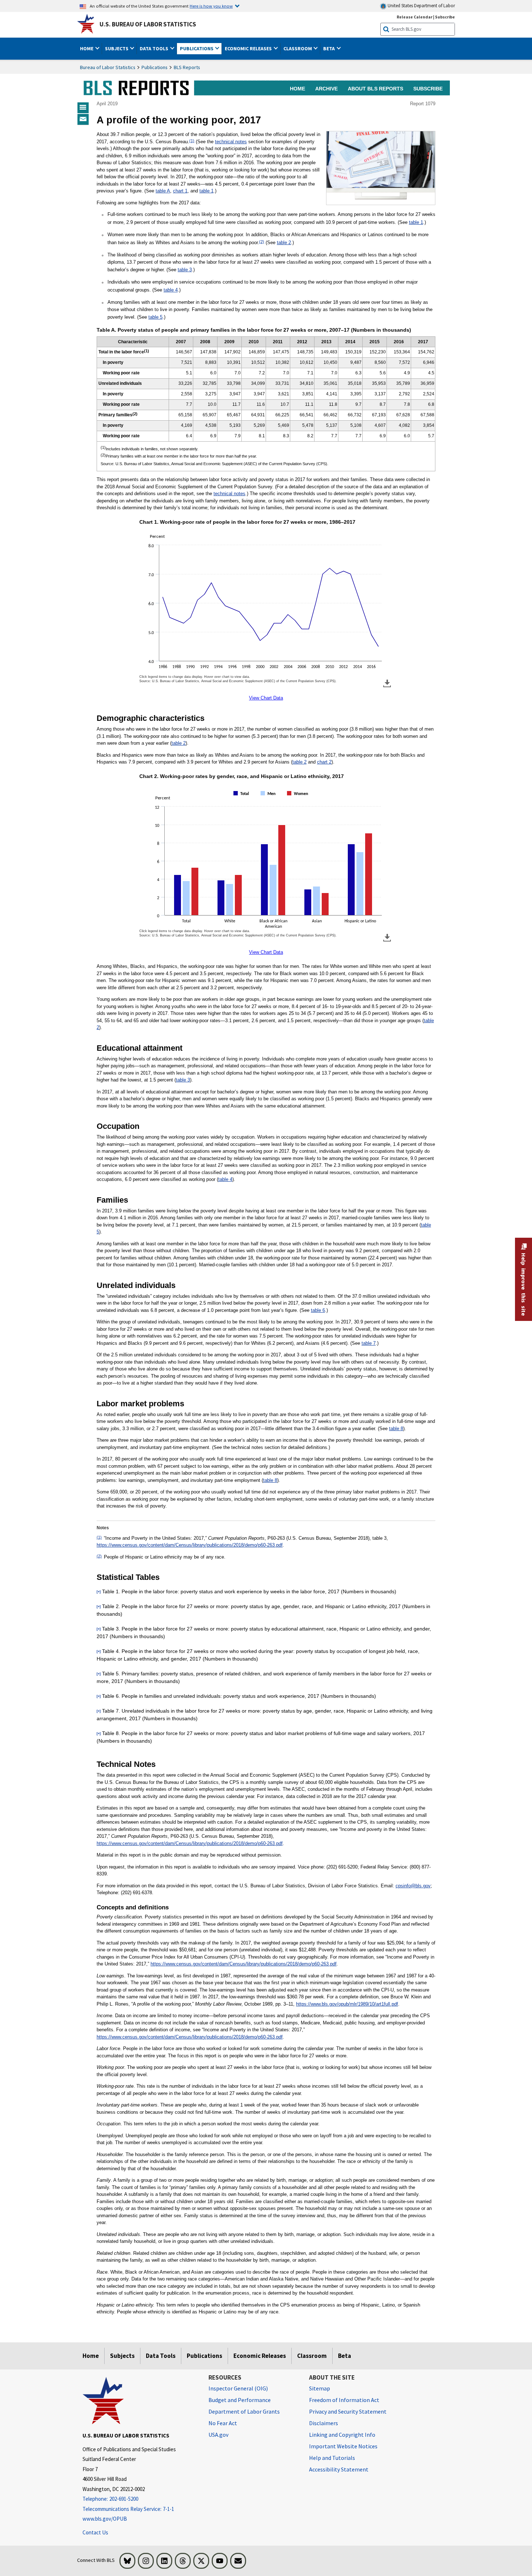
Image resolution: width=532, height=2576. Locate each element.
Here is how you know (211, 6)
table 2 (284, 243)
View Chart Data (266, 698)
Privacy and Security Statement (348, 2411)
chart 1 (180, 191)
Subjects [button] (117, 48)
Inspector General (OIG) (238, 2388)
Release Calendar (415, 17)
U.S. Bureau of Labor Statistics (148, 24)
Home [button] (87, 48)
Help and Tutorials (332, 2458)
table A (163, 191)
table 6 (318, 1310)
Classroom (312, 2356)
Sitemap (320, 2388)
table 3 (185, 270)
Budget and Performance (240, 2400)
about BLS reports (375, 89)
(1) (192, 141)
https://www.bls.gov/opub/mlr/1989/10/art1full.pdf (347, 2004)
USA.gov (218, 2435)
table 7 (369, 1343)
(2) (262, 242)
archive (326, 89)
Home (91, 2356)
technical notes (231, 142)
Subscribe (445, 17)
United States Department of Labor (421, 6)
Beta (345, 2356)
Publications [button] (197, 48)
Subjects (122, 2356)
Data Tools (161, 2356)
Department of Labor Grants (244, 2411)
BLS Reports (187, 67)
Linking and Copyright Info (342, 2435)
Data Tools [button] (155, 48)
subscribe (428, 89)
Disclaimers (324, 2423)
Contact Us (95, 2532)
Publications (155, 67)
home (297, 89)
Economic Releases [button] (249, 48)
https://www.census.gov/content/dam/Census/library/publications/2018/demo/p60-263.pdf (190, 1545)
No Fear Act (223, 2423)
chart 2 (324, 762)
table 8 (396, 1429)
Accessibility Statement (339, 2469)
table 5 (155, 317)
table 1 (206, 191)
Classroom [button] (298, 48)
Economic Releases (260, 2356)
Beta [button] (330, 48)
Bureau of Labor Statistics (108, 67)
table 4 (171, 290)
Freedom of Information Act (344, 2400)
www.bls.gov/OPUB (105, 2519)
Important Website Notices (343, 2446)
